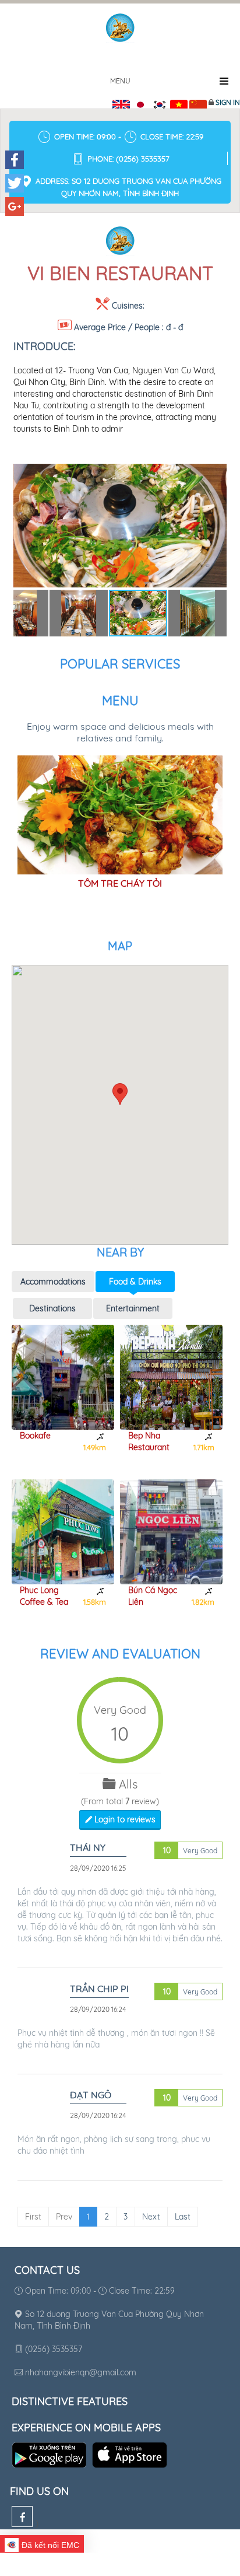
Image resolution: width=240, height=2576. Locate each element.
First (33, 2217)
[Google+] (15, 206)
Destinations (52, 1308)
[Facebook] (22, 2516)
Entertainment (133, 1308)
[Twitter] (15, 183)
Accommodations (53, 1282)
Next (151, 2217)
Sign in (228, 102)
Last (183, 2217)
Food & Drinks (135, 1282)
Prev (64, 2217)
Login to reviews (124, 1819)
